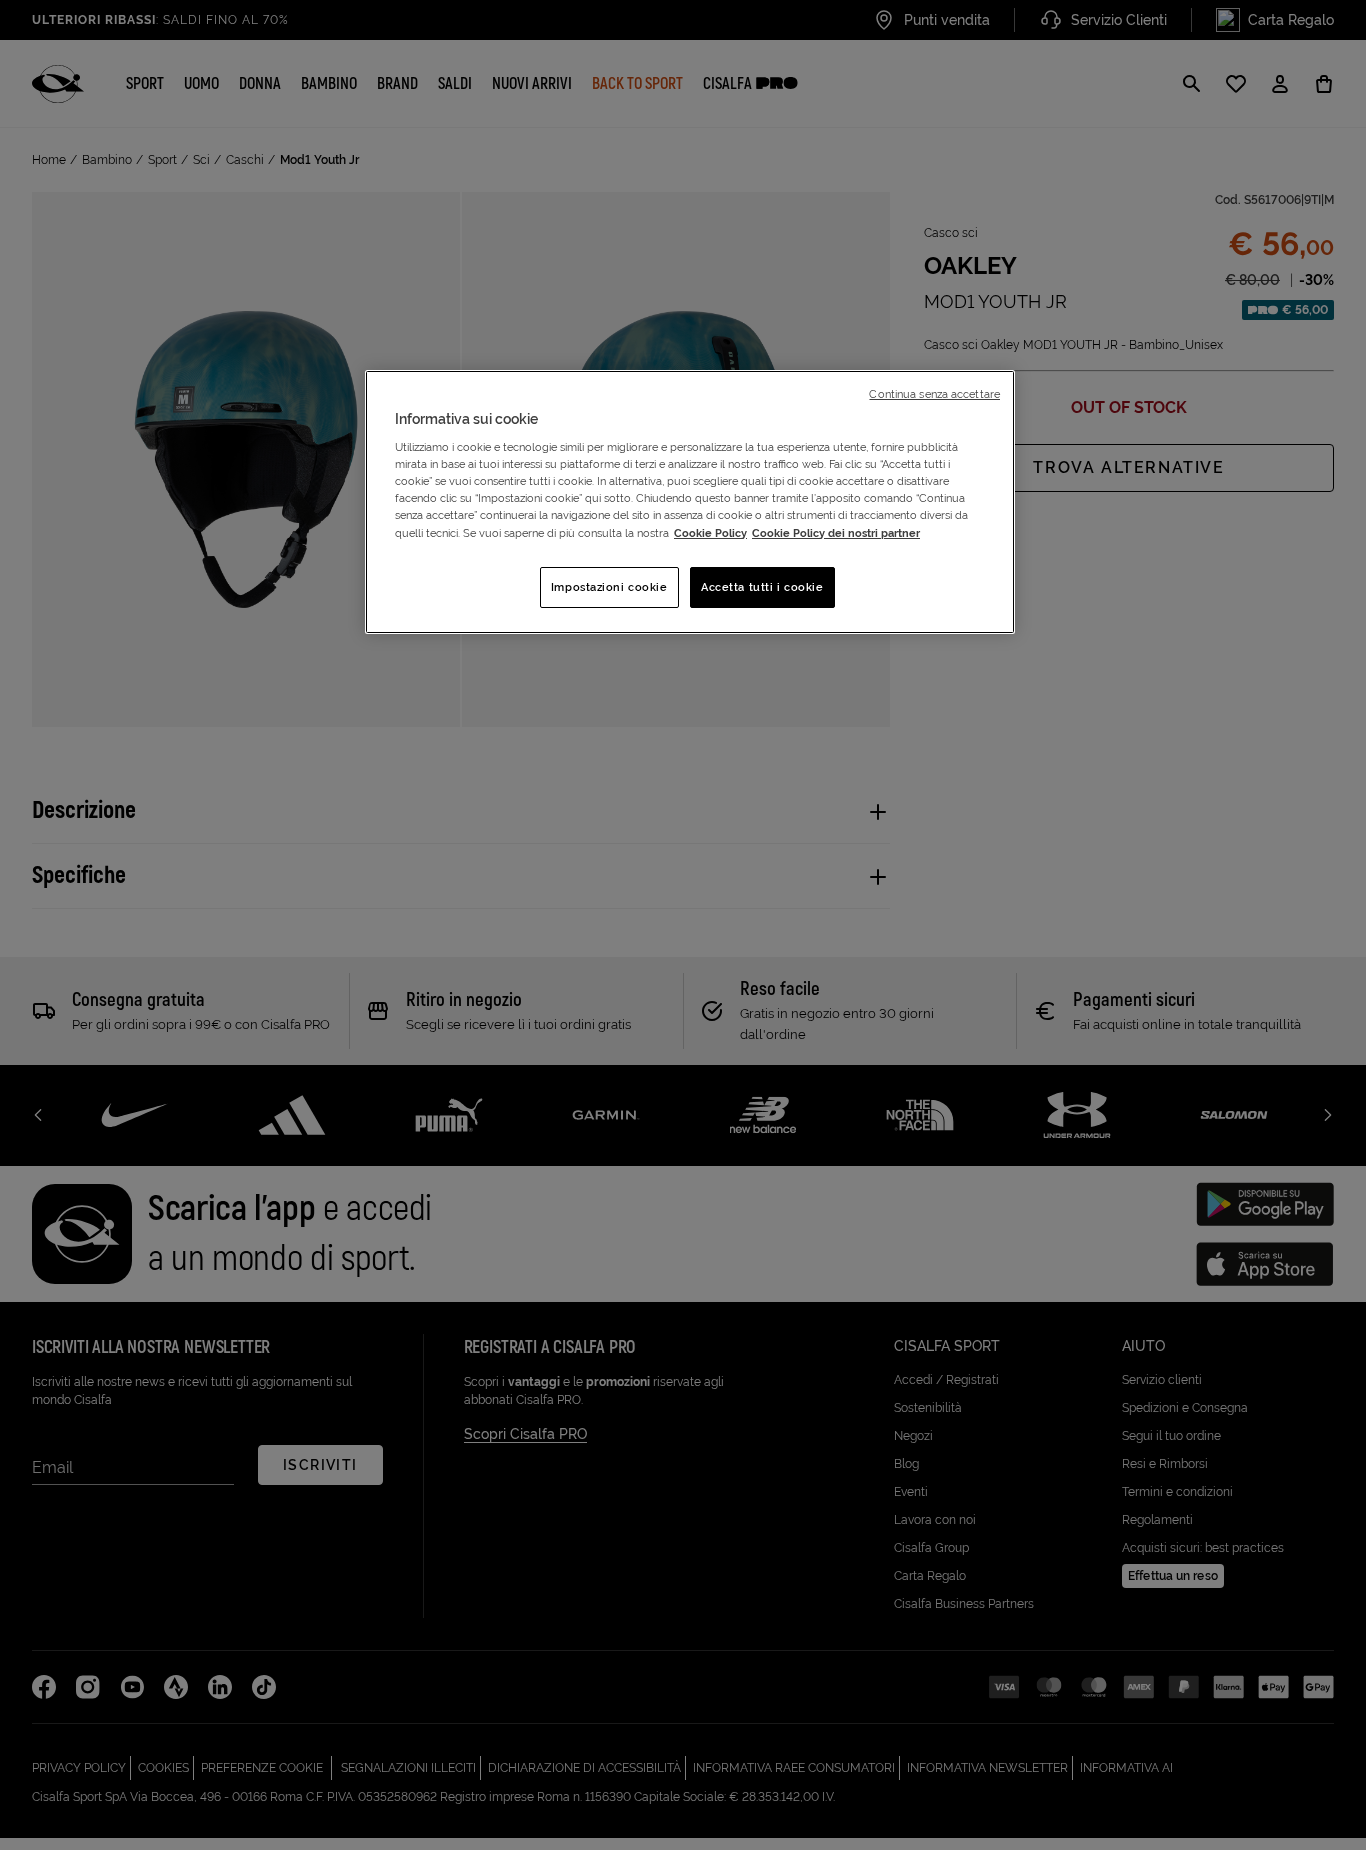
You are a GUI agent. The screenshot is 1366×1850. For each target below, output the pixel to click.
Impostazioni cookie (609, 587)
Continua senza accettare (934, 394)
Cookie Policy (710, 533)
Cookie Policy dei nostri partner (836, 533)
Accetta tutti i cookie (762, 587)
